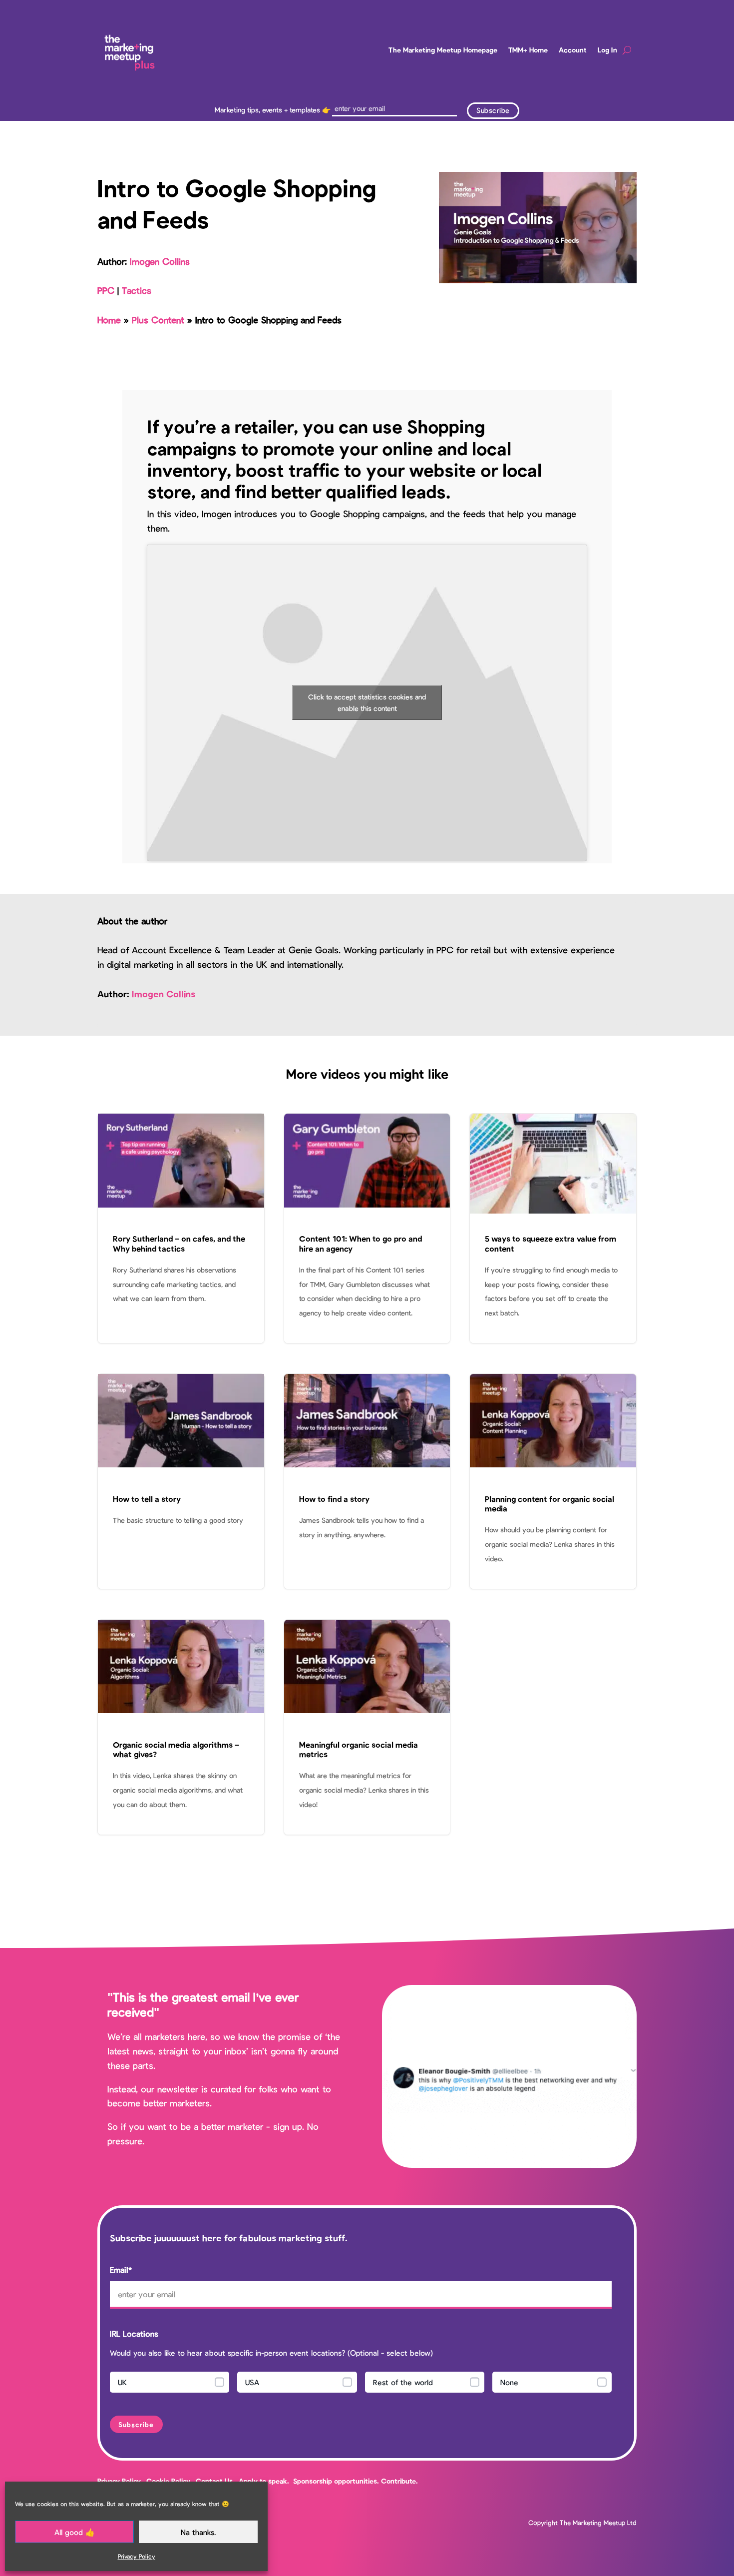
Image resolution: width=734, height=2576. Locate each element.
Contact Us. (216, 2481)
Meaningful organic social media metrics (367, 1727)
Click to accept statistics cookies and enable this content (367, 702)
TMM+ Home (528, 50)
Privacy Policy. (120, 2481)
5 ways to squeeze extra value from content (553, 1228)
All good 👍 (75, 2532)
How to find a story (367, 1481)
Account (573, 50)
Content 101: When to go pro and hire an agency (367, 1228)
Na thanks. (198, 2532)
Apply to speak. (264, 2481)
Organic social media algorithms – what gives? (181, 1727)
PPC (106, 290)
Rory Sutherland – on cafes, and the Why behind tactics (181, 1228)
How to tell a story (181, 1481)
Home (109, 320)
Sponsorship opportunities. (336, 2481)
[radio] (170, 2382)
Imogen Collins (160, 261)
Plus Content (158, 320)
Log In (607, 50)
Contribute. (399, 2481)
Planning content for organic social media (553, 1481)
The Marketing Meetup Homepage (443, 50)
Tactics (137, 290)
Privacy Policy (137, 2556)
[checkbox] (361, 2385)
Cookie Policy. (169, 2481)
